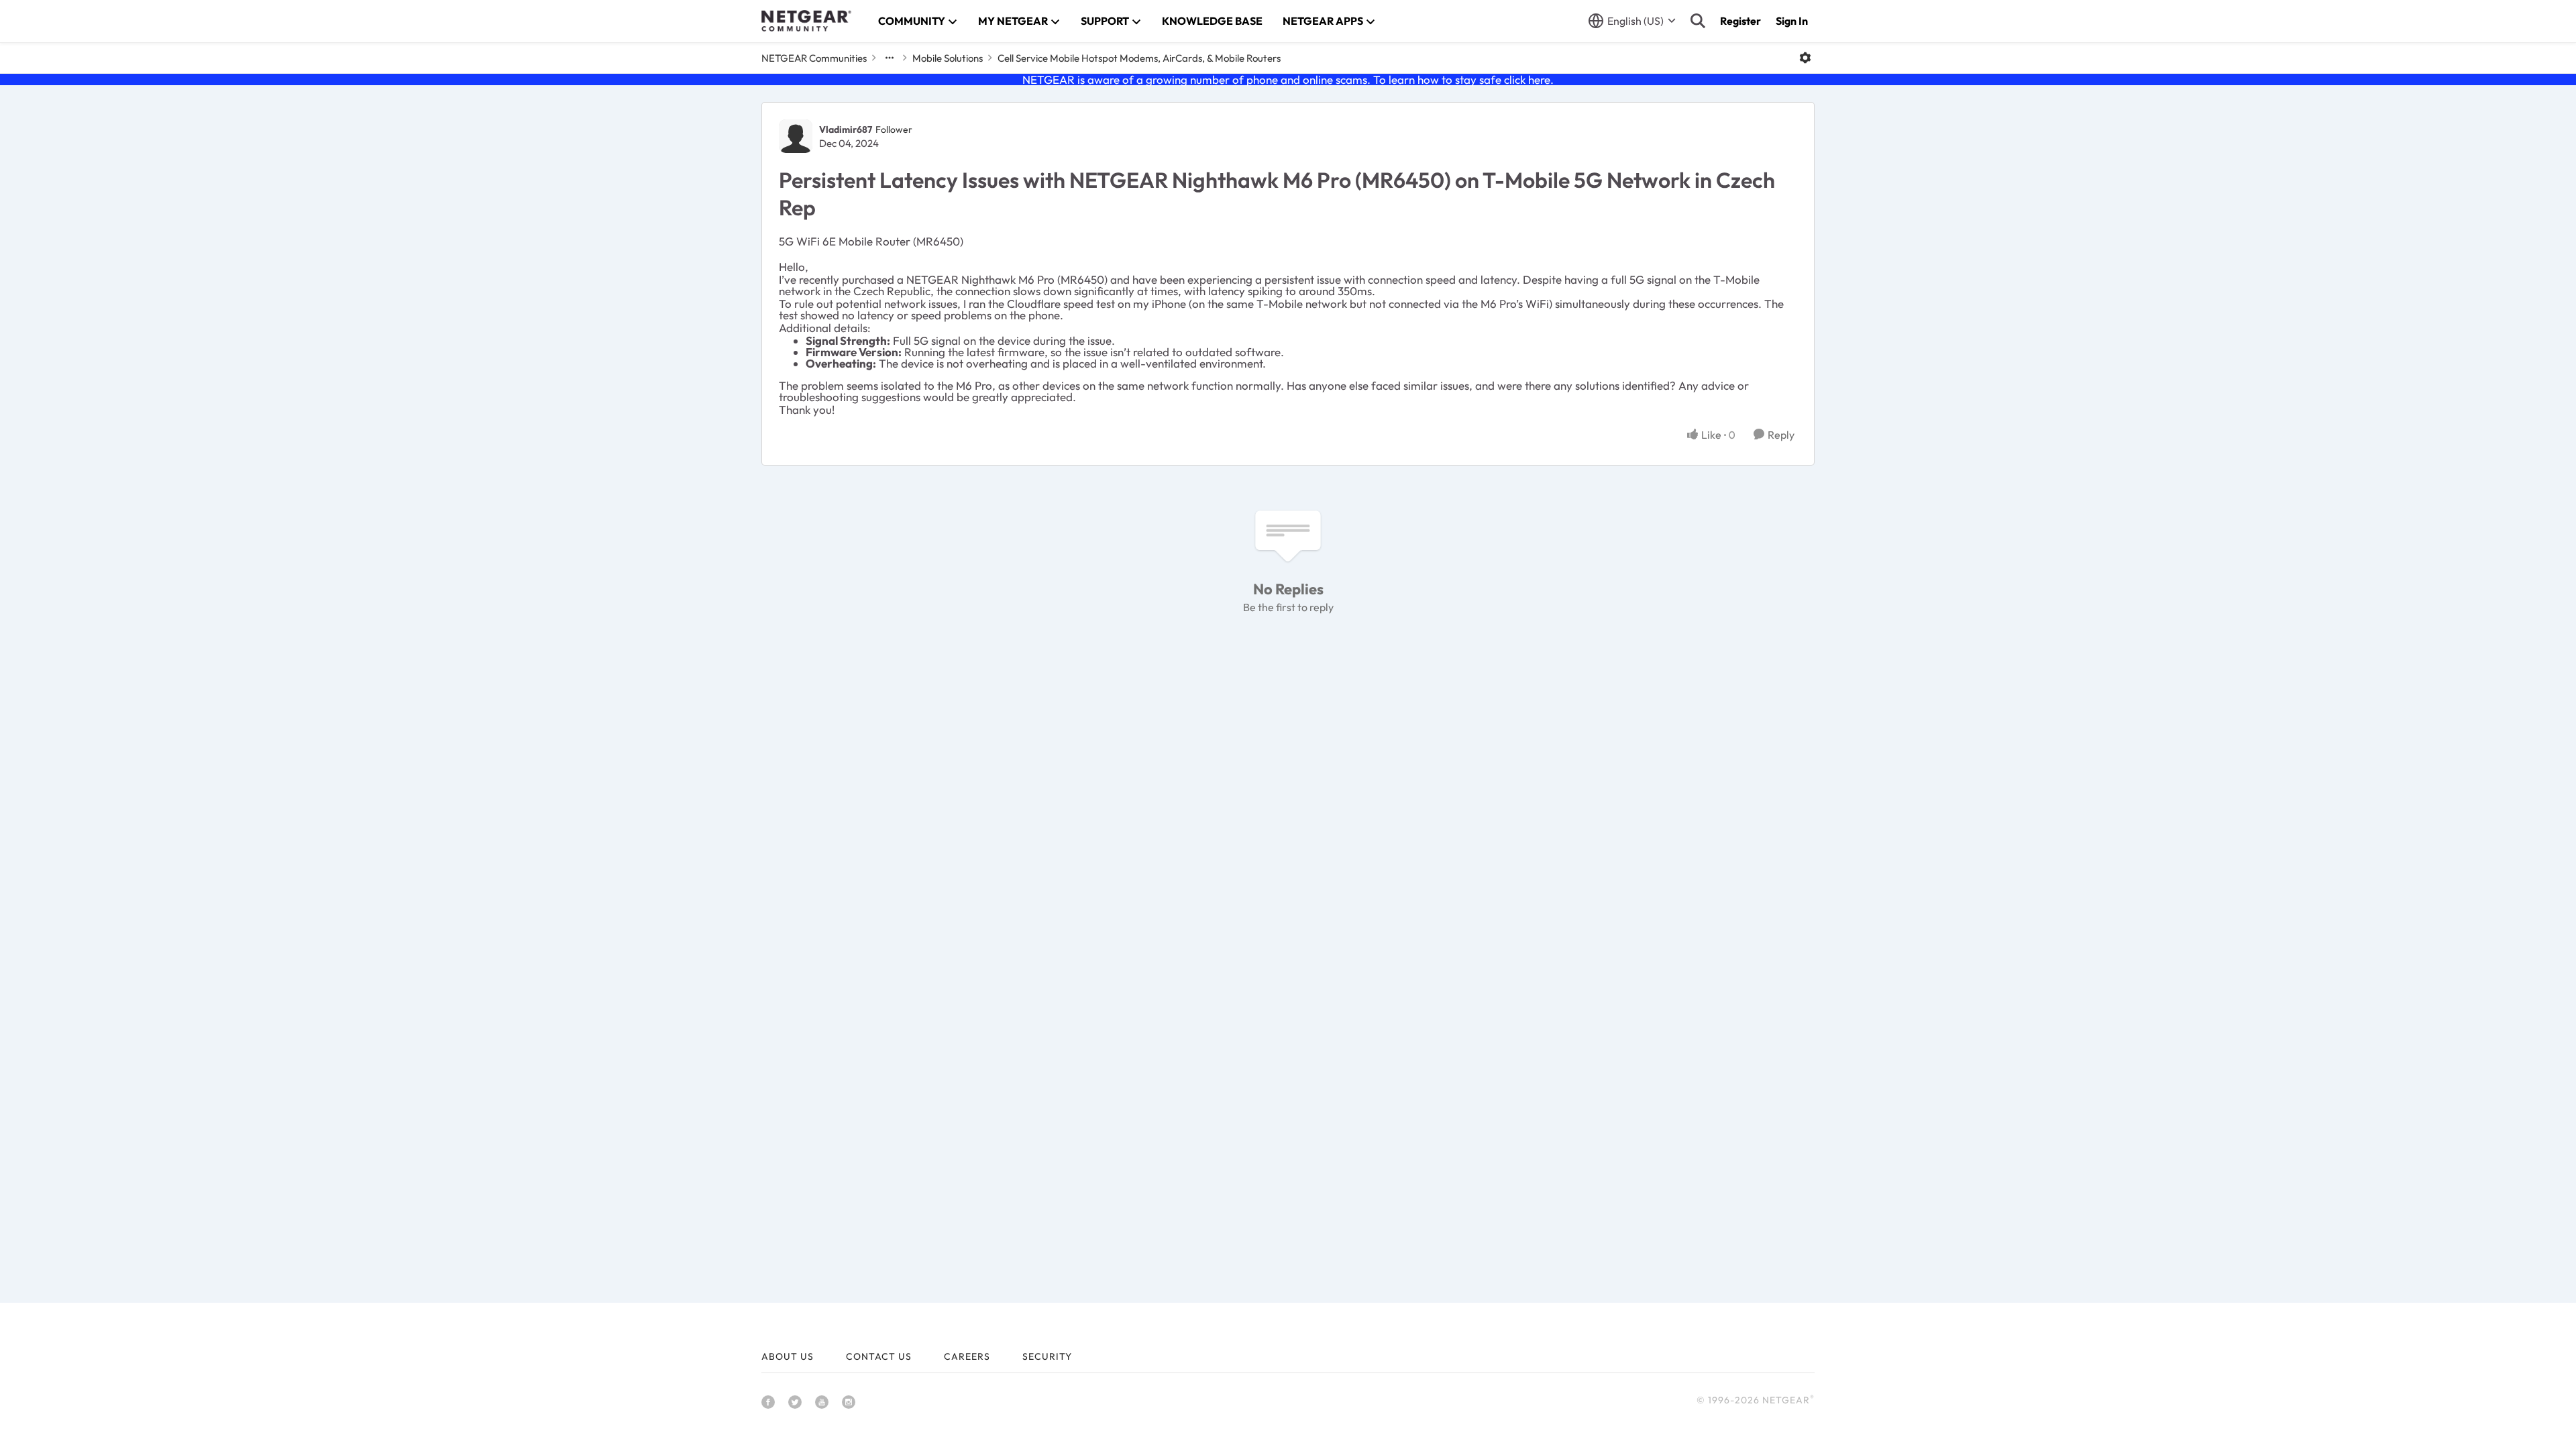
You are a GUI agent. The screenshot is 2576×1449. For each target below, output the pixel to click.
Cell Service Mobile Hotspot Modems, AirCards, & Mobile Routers (1139, 58)
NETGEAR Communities (814, 58)
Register (1740, 21)
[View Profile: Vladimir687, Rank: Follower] (796, 136)
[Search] (1698, 21)
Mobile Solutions (948, 58)
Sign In (1792, 21)
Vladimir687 (846, 129)
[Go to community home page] (806, 21)
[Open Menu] (1805, 58)
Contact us (879, 1356)
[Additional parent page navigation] (890, 58)
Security (1047, 1356)
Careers (967, 1356)
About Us (788, 1356)
